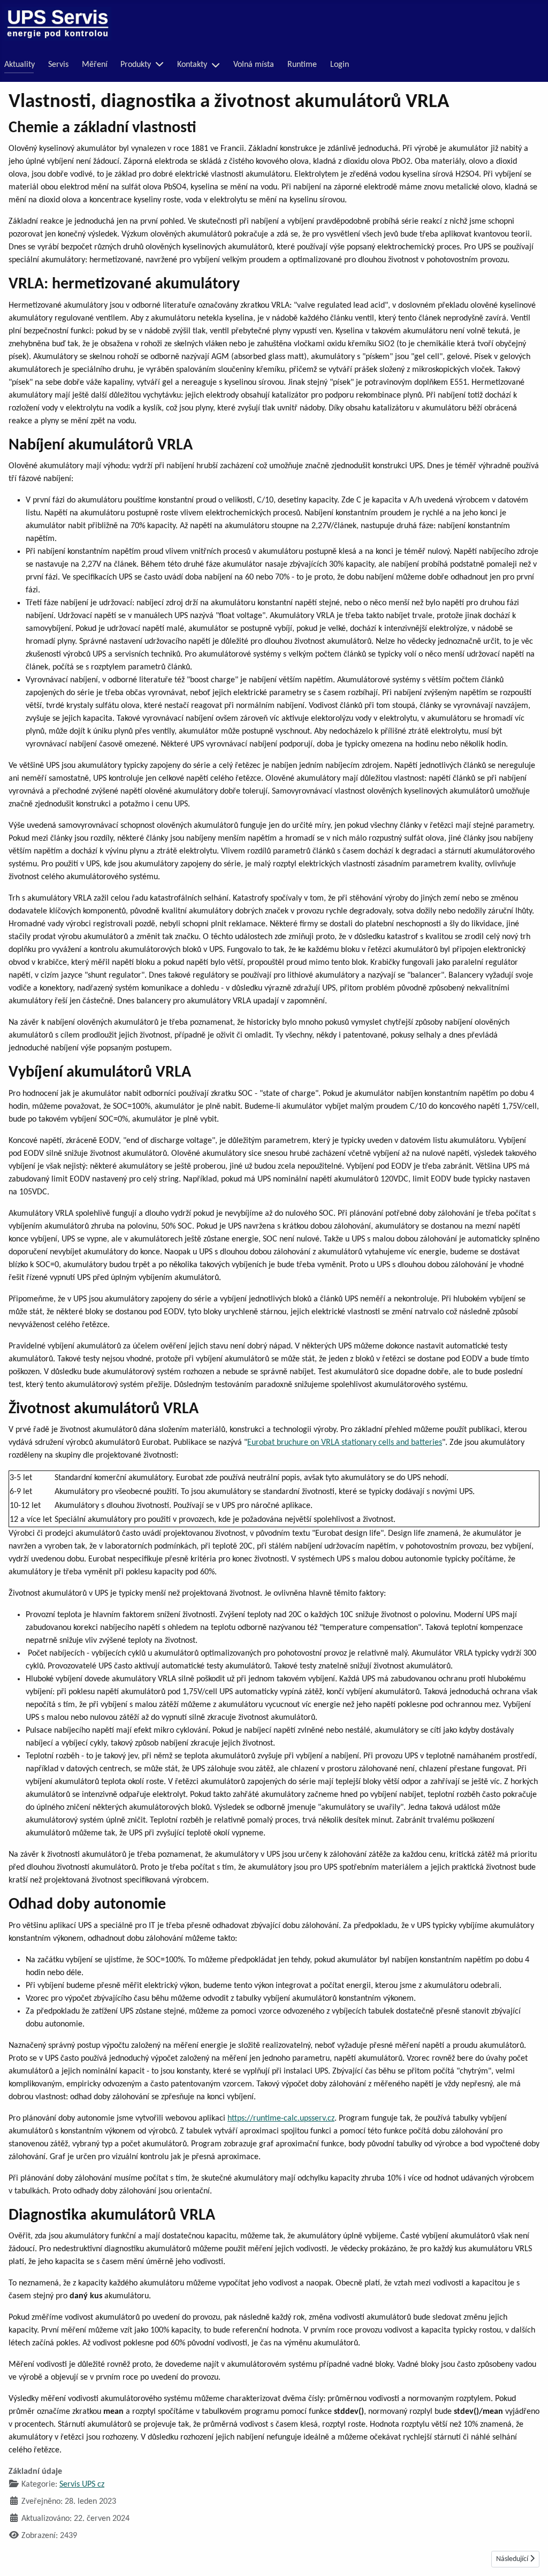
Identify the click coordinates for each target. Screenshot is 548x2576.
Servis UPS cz (82, 2484)
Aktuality (20, 65)
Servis (58, 65)
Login (340, 65)
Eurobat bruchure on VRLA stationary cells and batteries (345, 1443)
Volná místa (254, 65)
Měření (95, 65)
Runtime (302, 65)
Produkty (136, 65)
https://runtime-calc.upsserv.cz (281, 2118)
